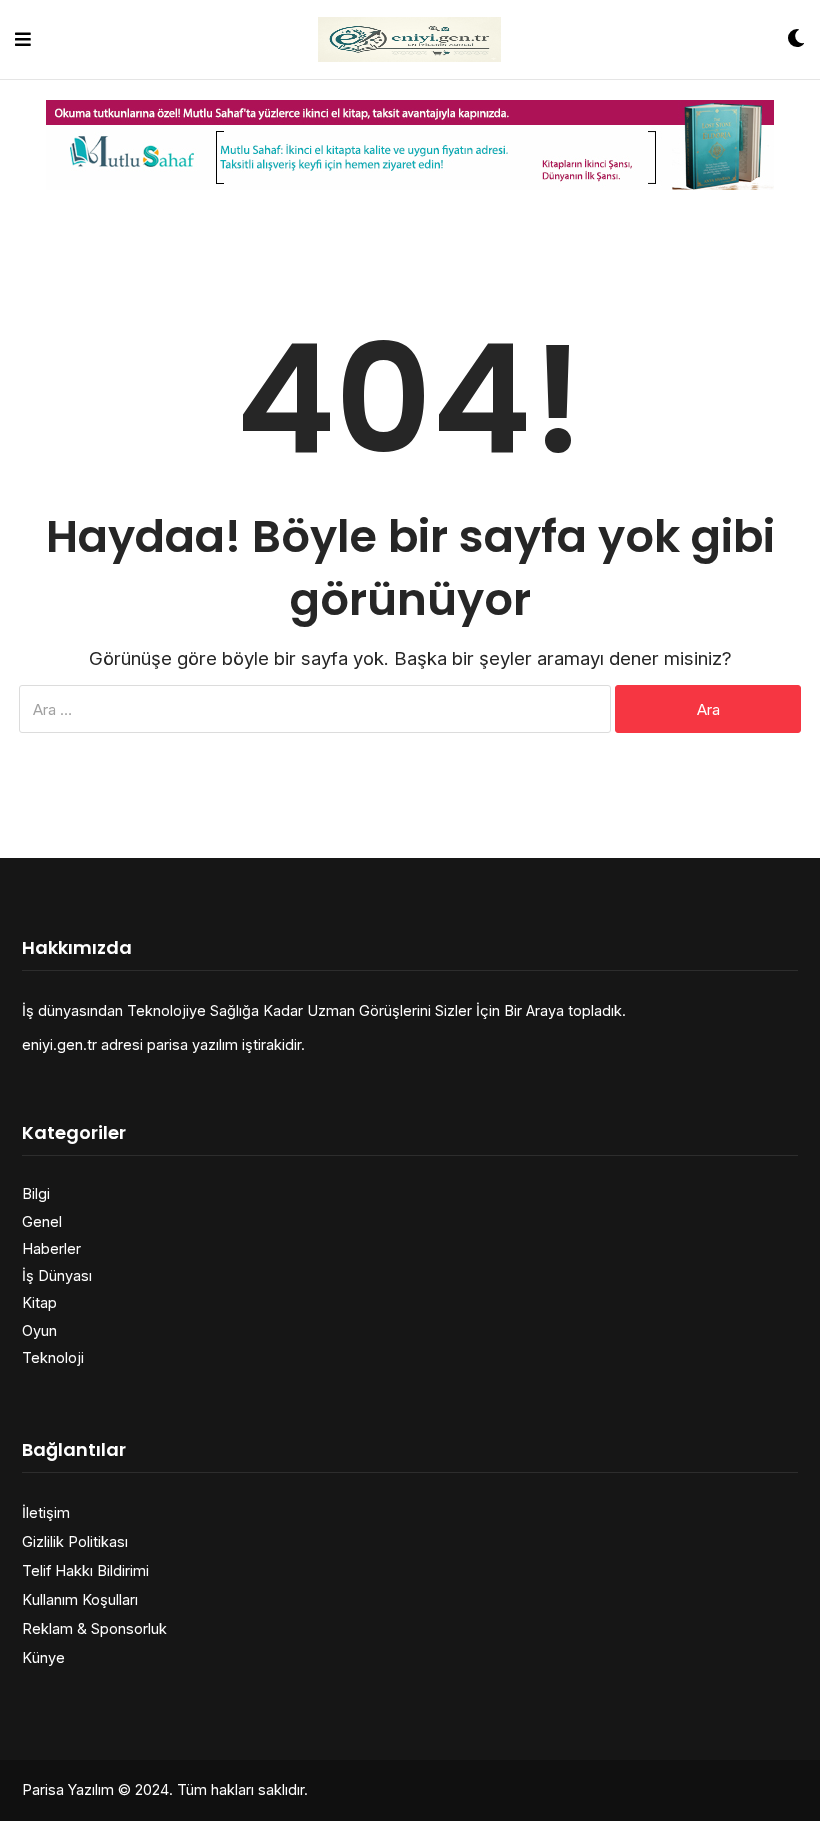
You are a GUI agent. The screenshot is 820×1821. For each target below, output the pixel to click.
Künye (43, 1657)
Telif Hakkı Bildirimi (85, 1570)
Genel (42, 1221)
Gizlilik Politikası (75, 1541)
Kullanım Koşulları (80, 1599)
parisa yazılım (192, 1044)
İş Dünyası (57, 1275)
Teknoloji (53, 1357)
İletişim (46, 1512)
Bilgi (36, 1193)
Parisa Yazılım (68, 1789)
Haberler (51, 1248)
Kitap (39, 1302)
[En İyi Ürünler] (409, 39)
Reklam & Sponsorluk (94, 1628)
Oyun (39, 1330)
